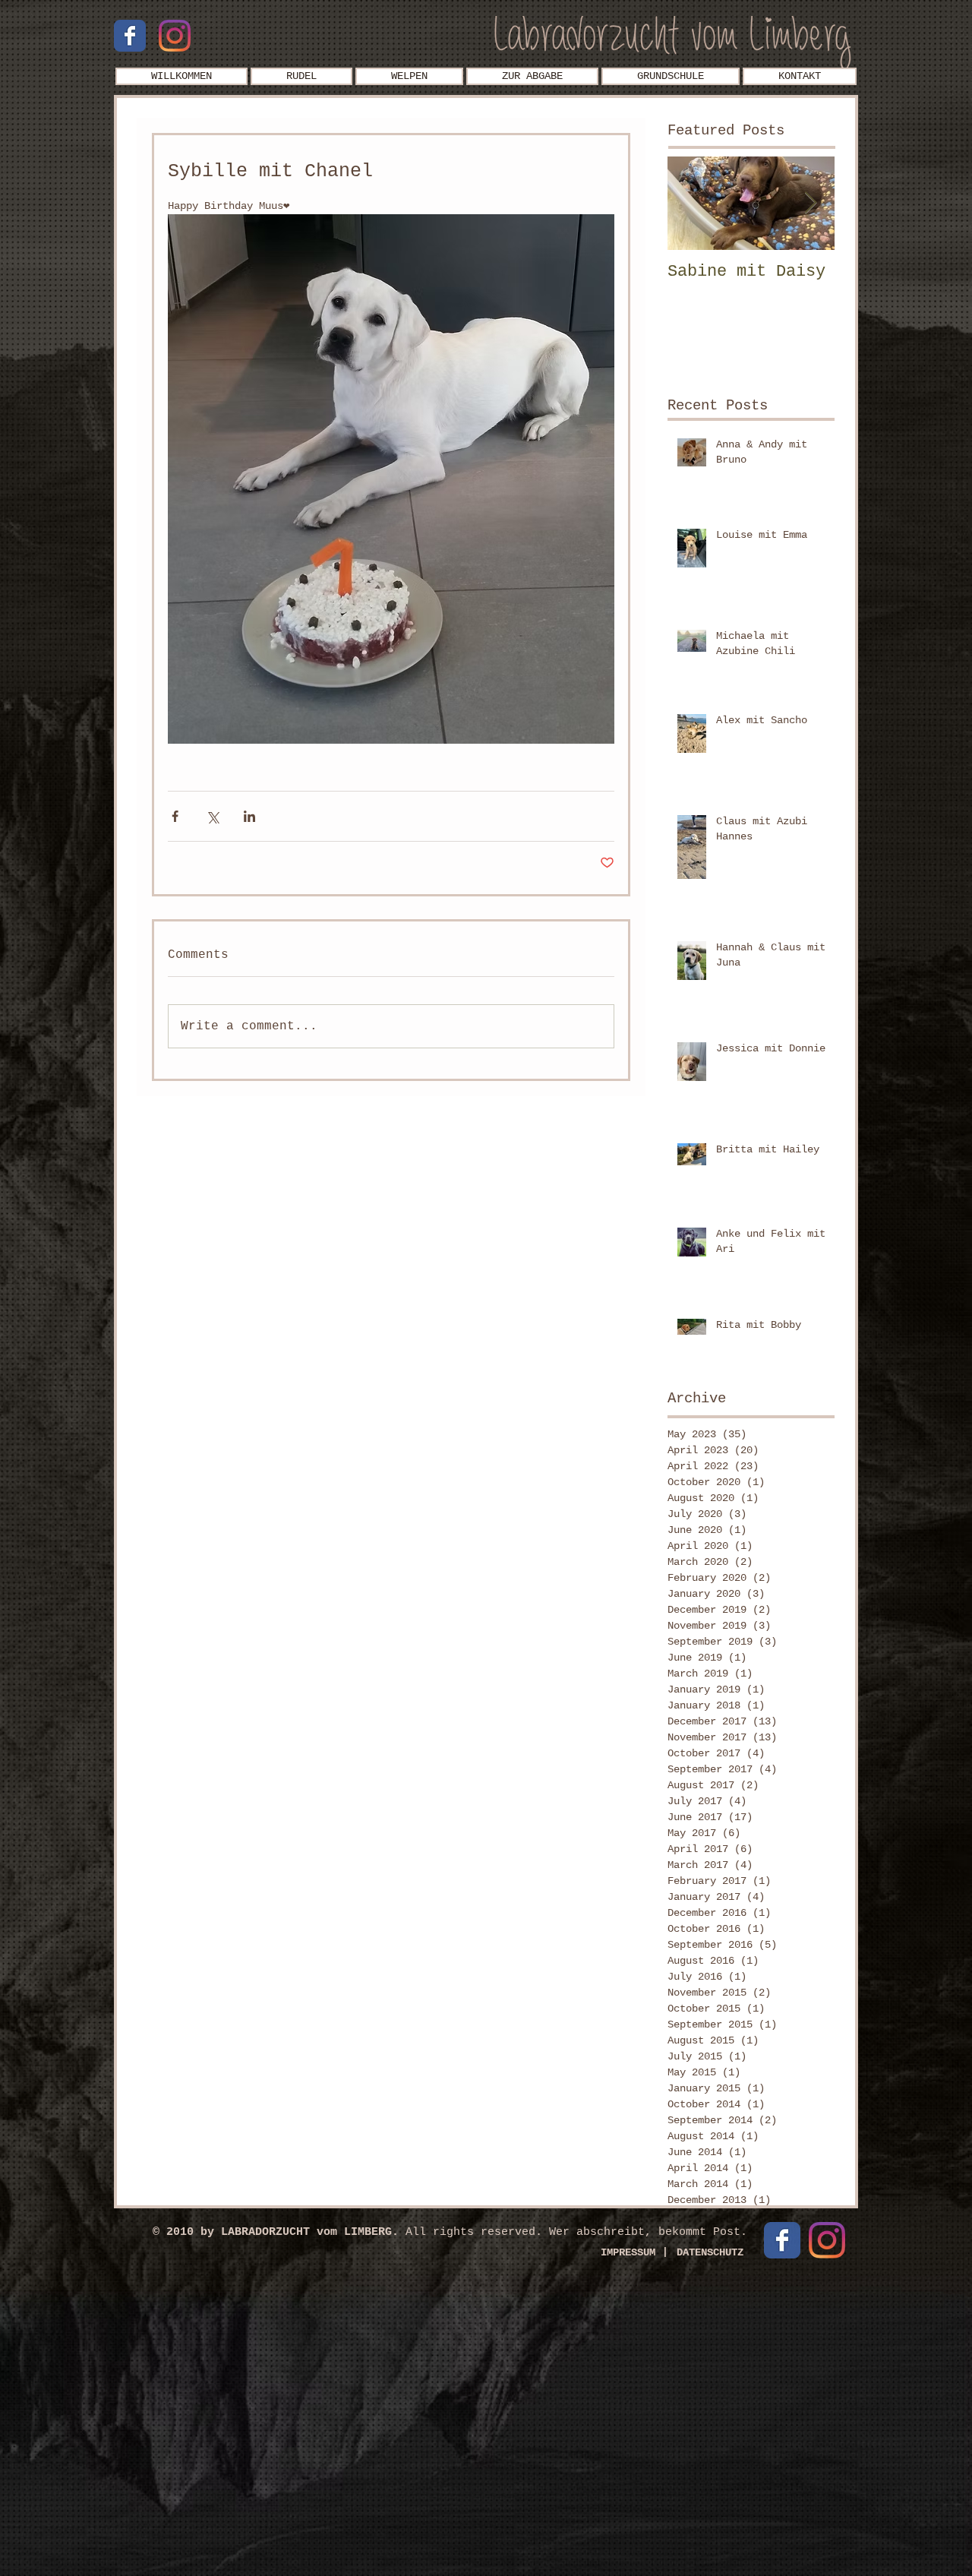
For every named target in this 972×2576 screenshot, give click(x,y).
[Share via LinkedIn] (249, 816)
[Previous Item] (692, 203)
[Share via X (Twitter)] (212, 816)
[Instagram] (175, 36)
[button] (301, 76)
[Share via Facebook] (175, 816)
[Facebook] (130, 36)
